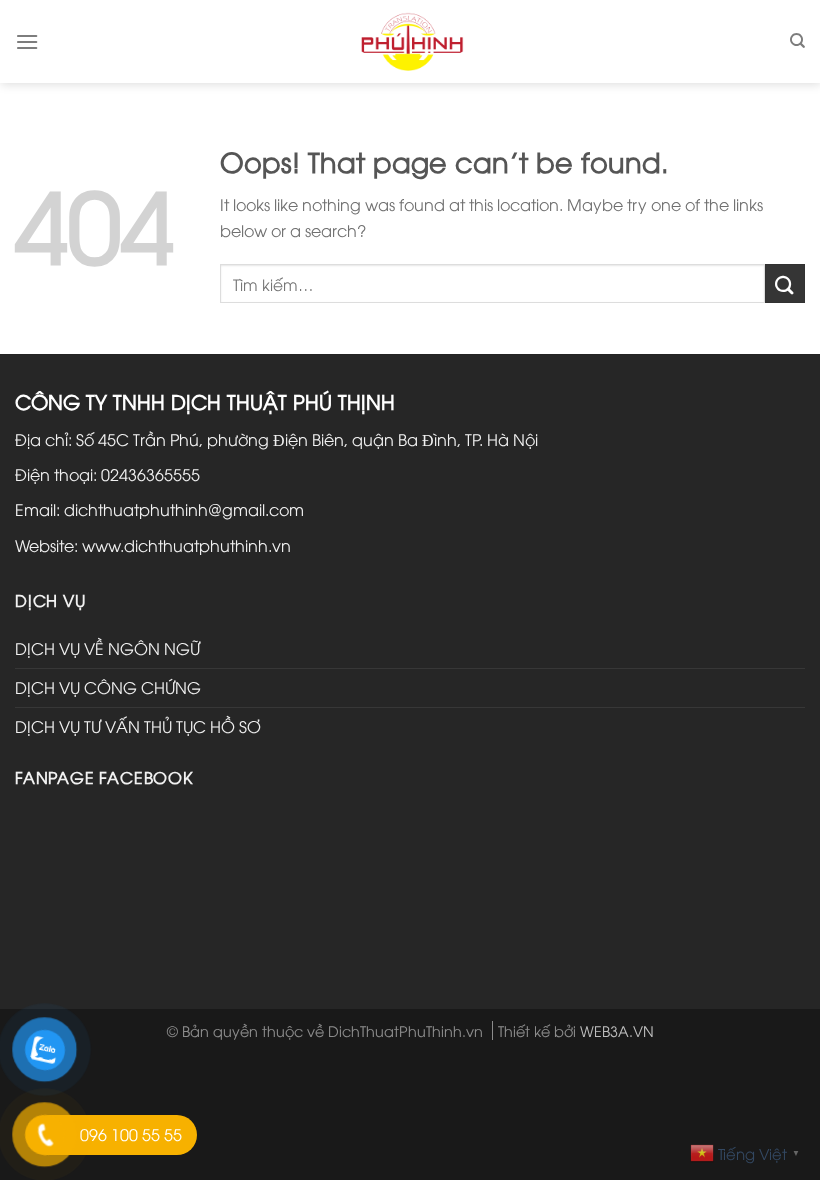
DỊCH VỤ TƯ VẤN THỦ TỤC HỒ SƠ (138, 726)
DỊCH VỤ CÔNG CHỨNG (108, 687)
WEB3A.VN (617, 1030)
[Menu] (27, 41)
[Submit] (785, 283)
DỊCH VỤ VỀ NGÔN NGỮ (107, 648)
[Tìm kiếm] (797, 41)
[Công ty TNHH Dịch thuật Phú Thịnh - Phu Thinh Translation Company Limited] (410, 41)
